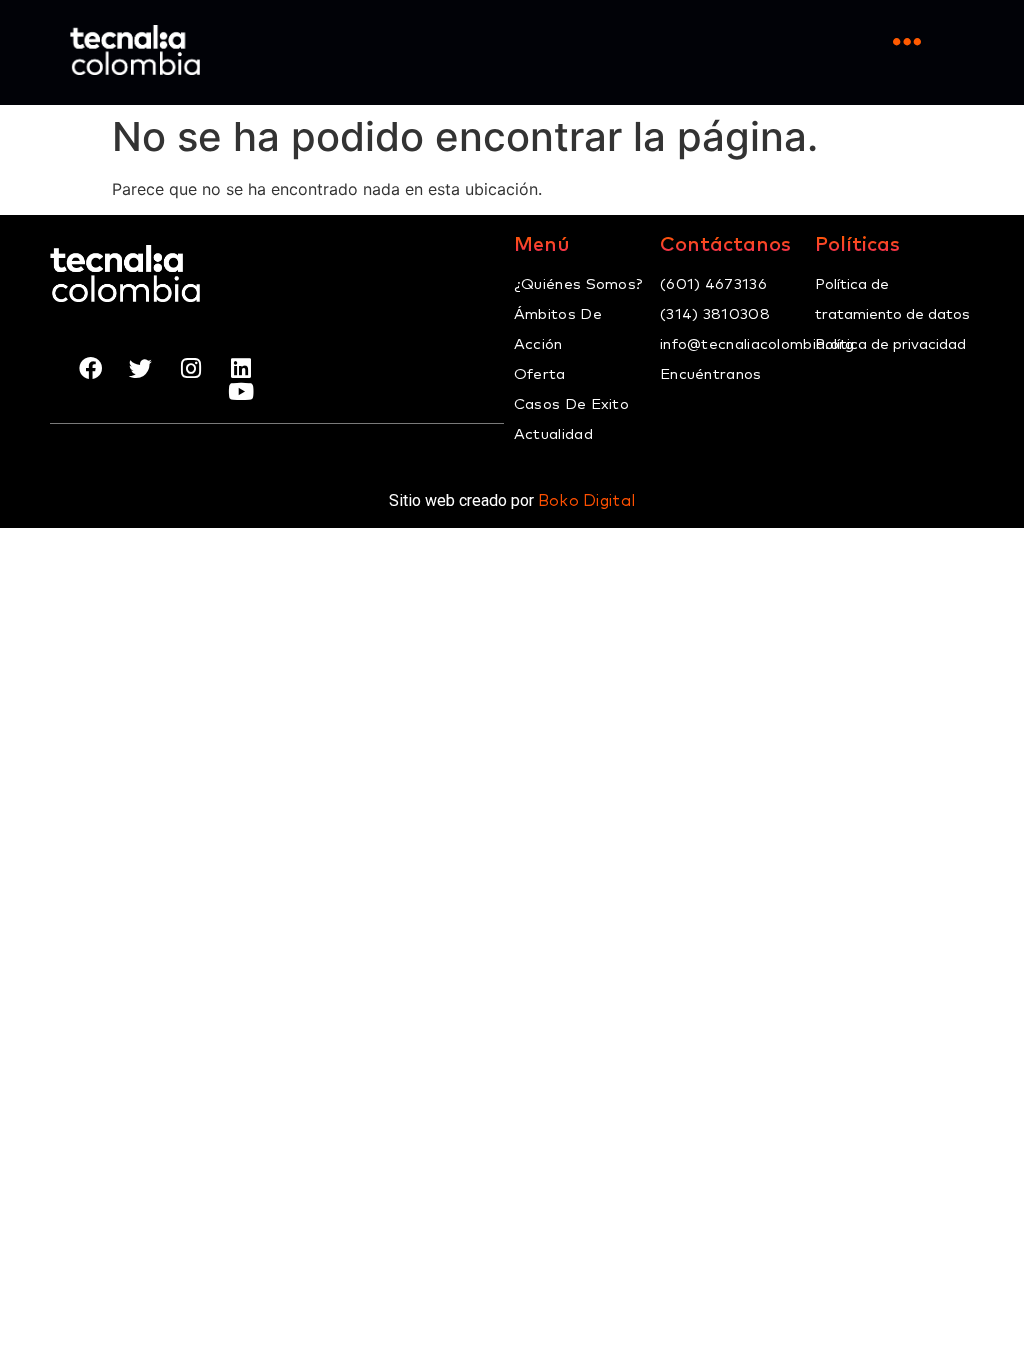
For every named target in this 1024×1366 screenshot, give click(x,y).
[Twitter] (140, 368)
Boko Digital (587, 501)
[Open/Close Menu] (906, 42)
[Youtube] (240, 391)
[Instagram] (190, 368)
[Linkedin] (240, 368)
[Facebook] (90, 368)
